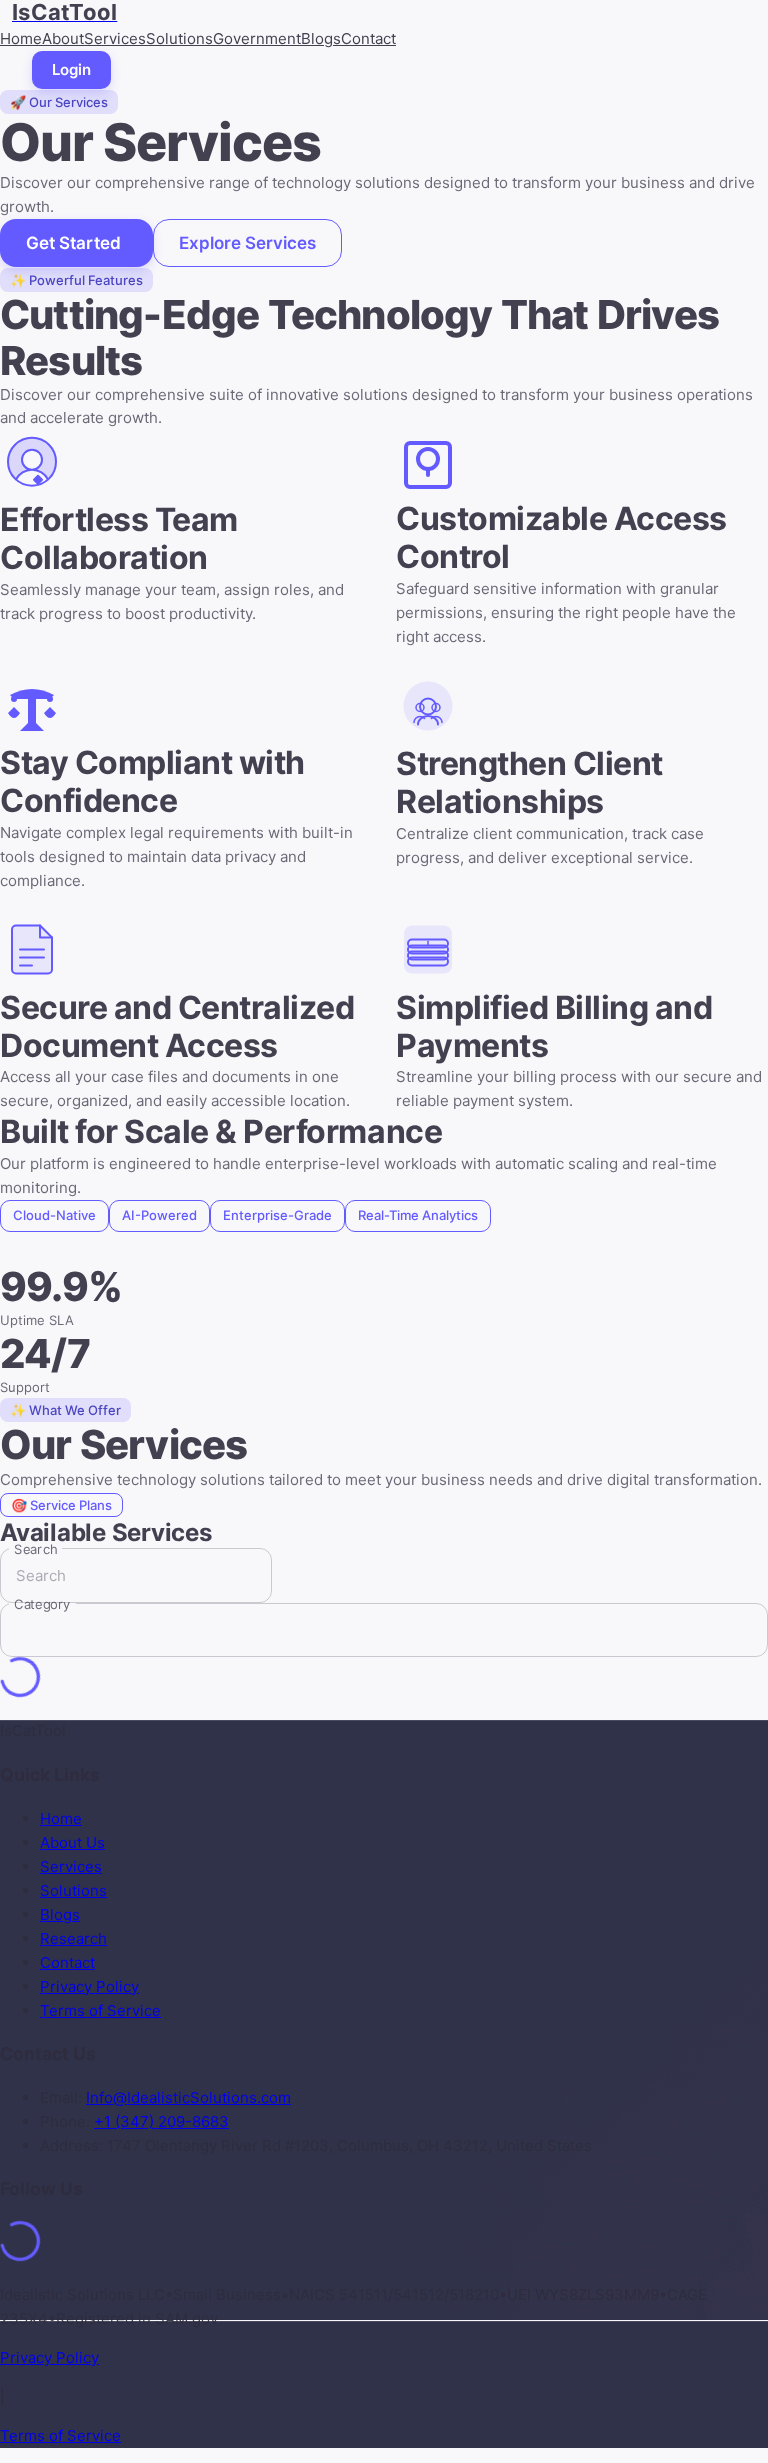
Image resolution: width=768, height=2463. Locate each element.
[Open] (752, 1631)
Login (71, 69)
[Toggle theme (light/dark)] (8, 70)
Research (73, 1938)
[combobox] (369, 1630)
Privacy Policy (89, 1986)
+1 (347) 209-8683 (161, 2121)
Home (21, 38)
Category (42, 1604)
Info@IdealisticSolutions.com (188, 2097)
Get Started (73, 243)
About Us (72, 1842)
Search (35, 1549)
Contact (368, 38)
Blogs (321, 38)
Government (257, 38)
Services (115, 38)
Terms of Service (100, 2010)
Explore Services (247, 243)
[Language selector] (24, 70)
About (63, 38)
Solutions (179, 38)
